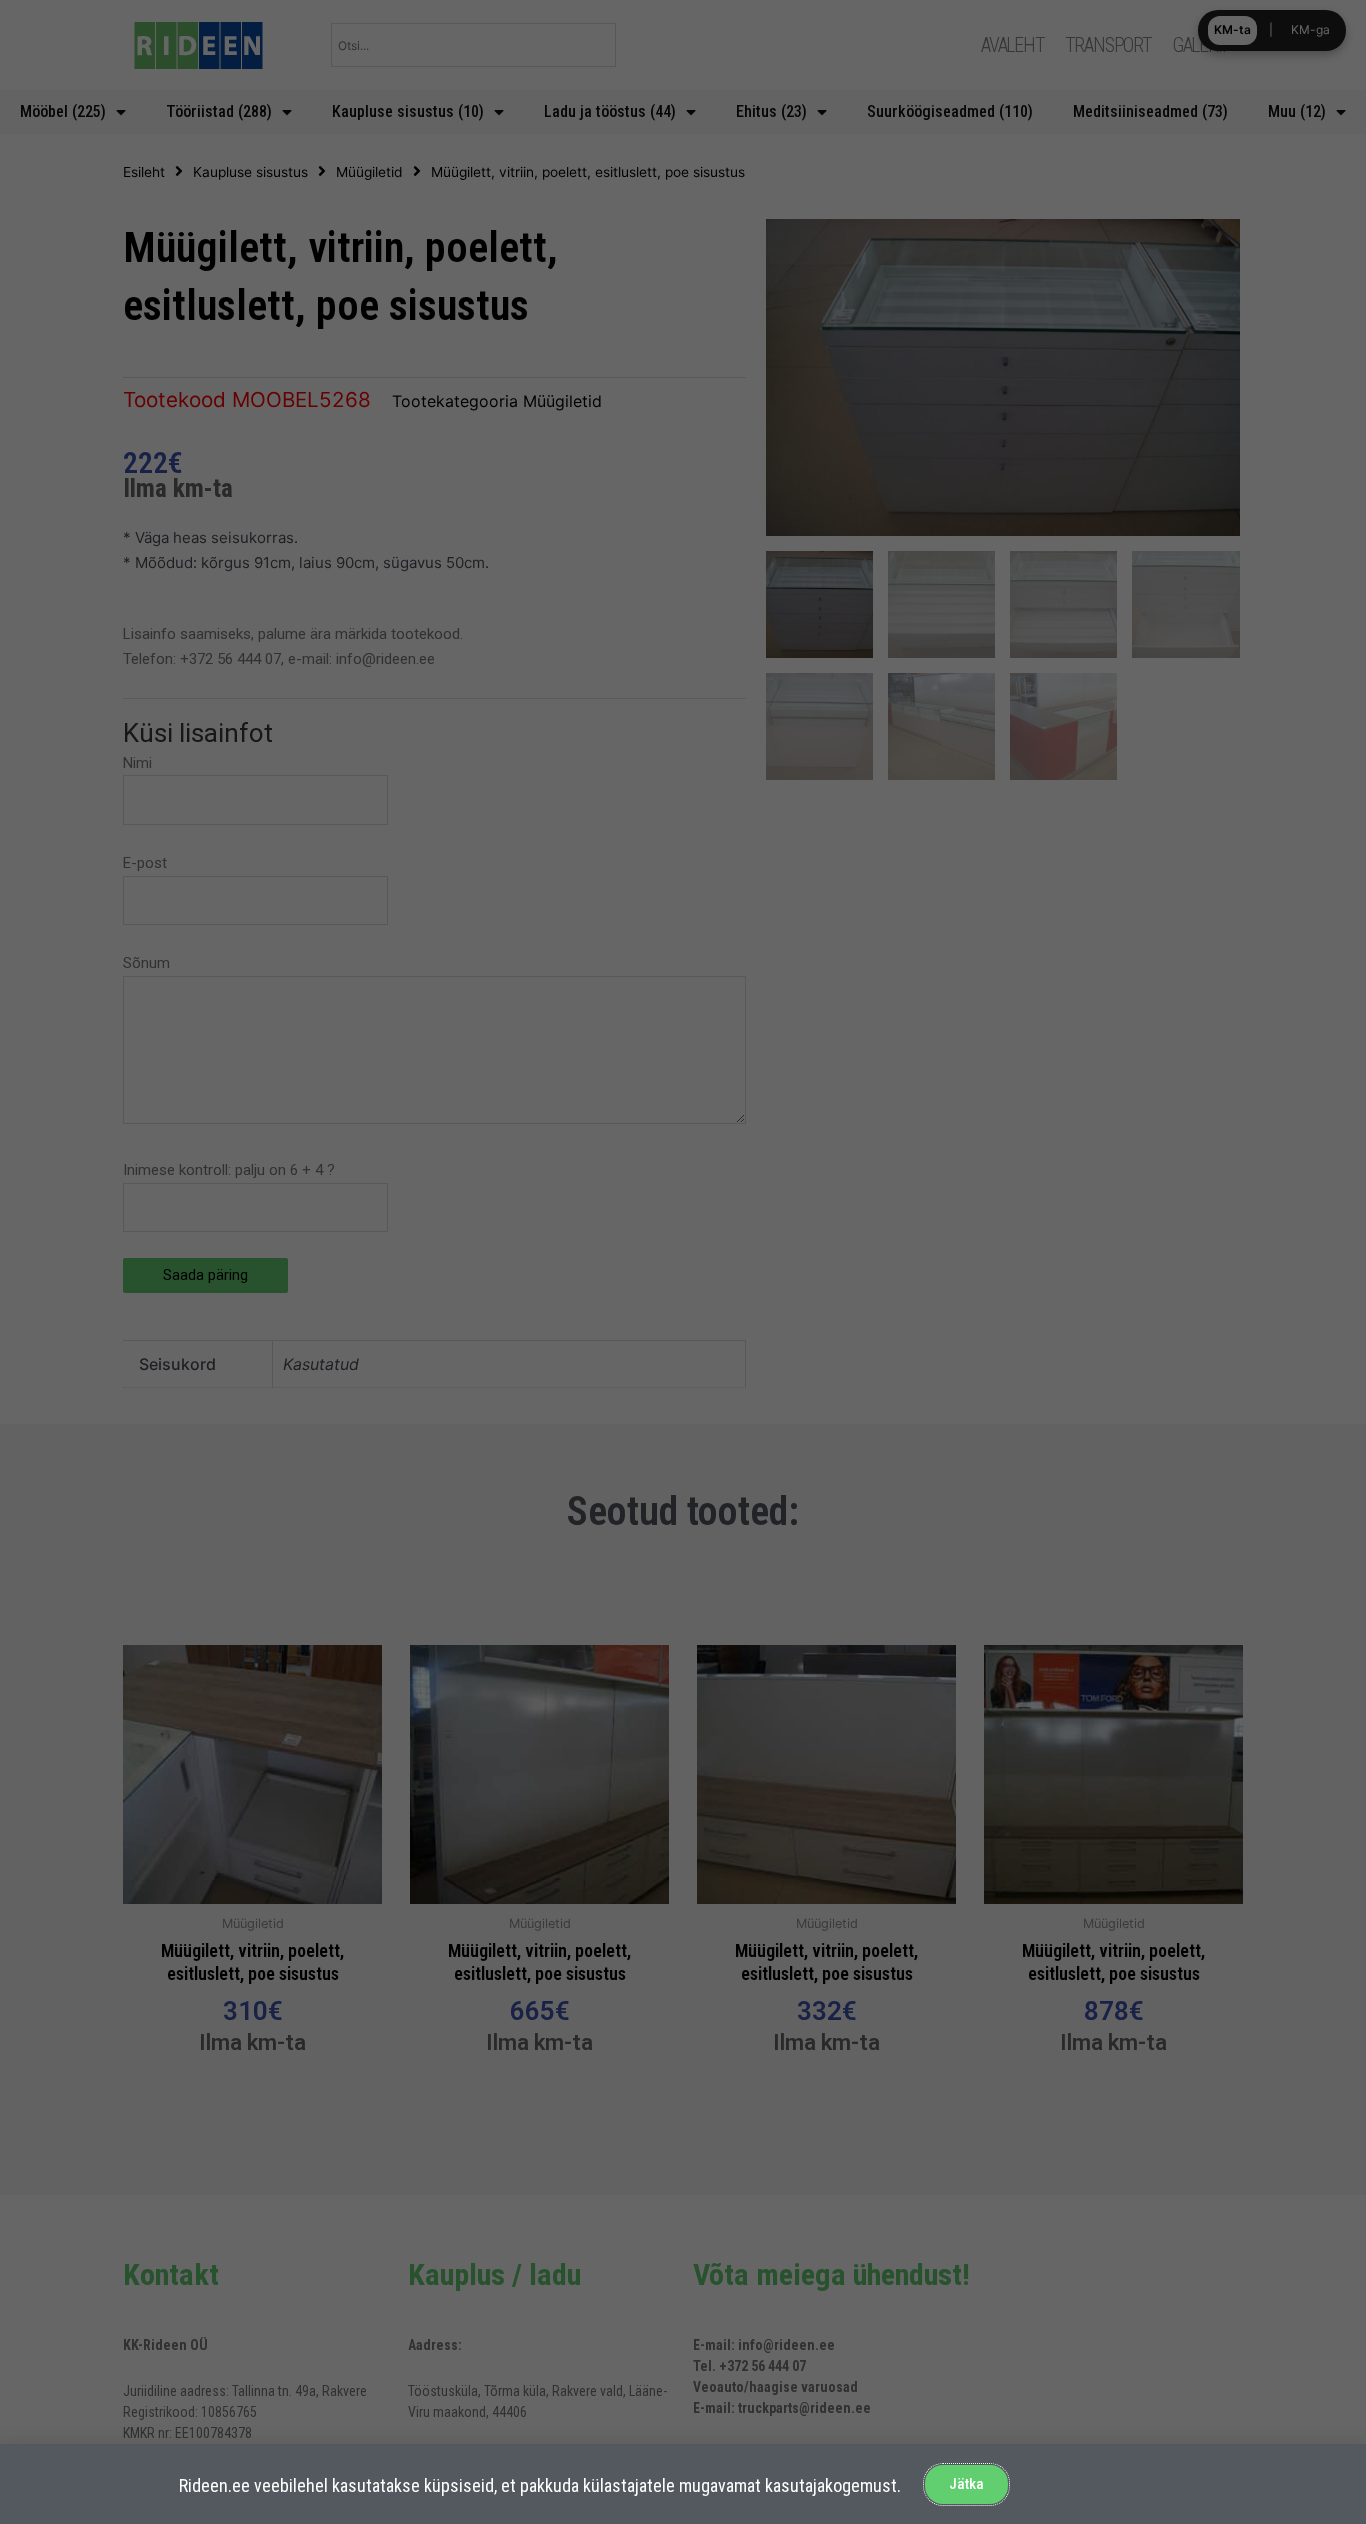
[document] (683, 1262)
